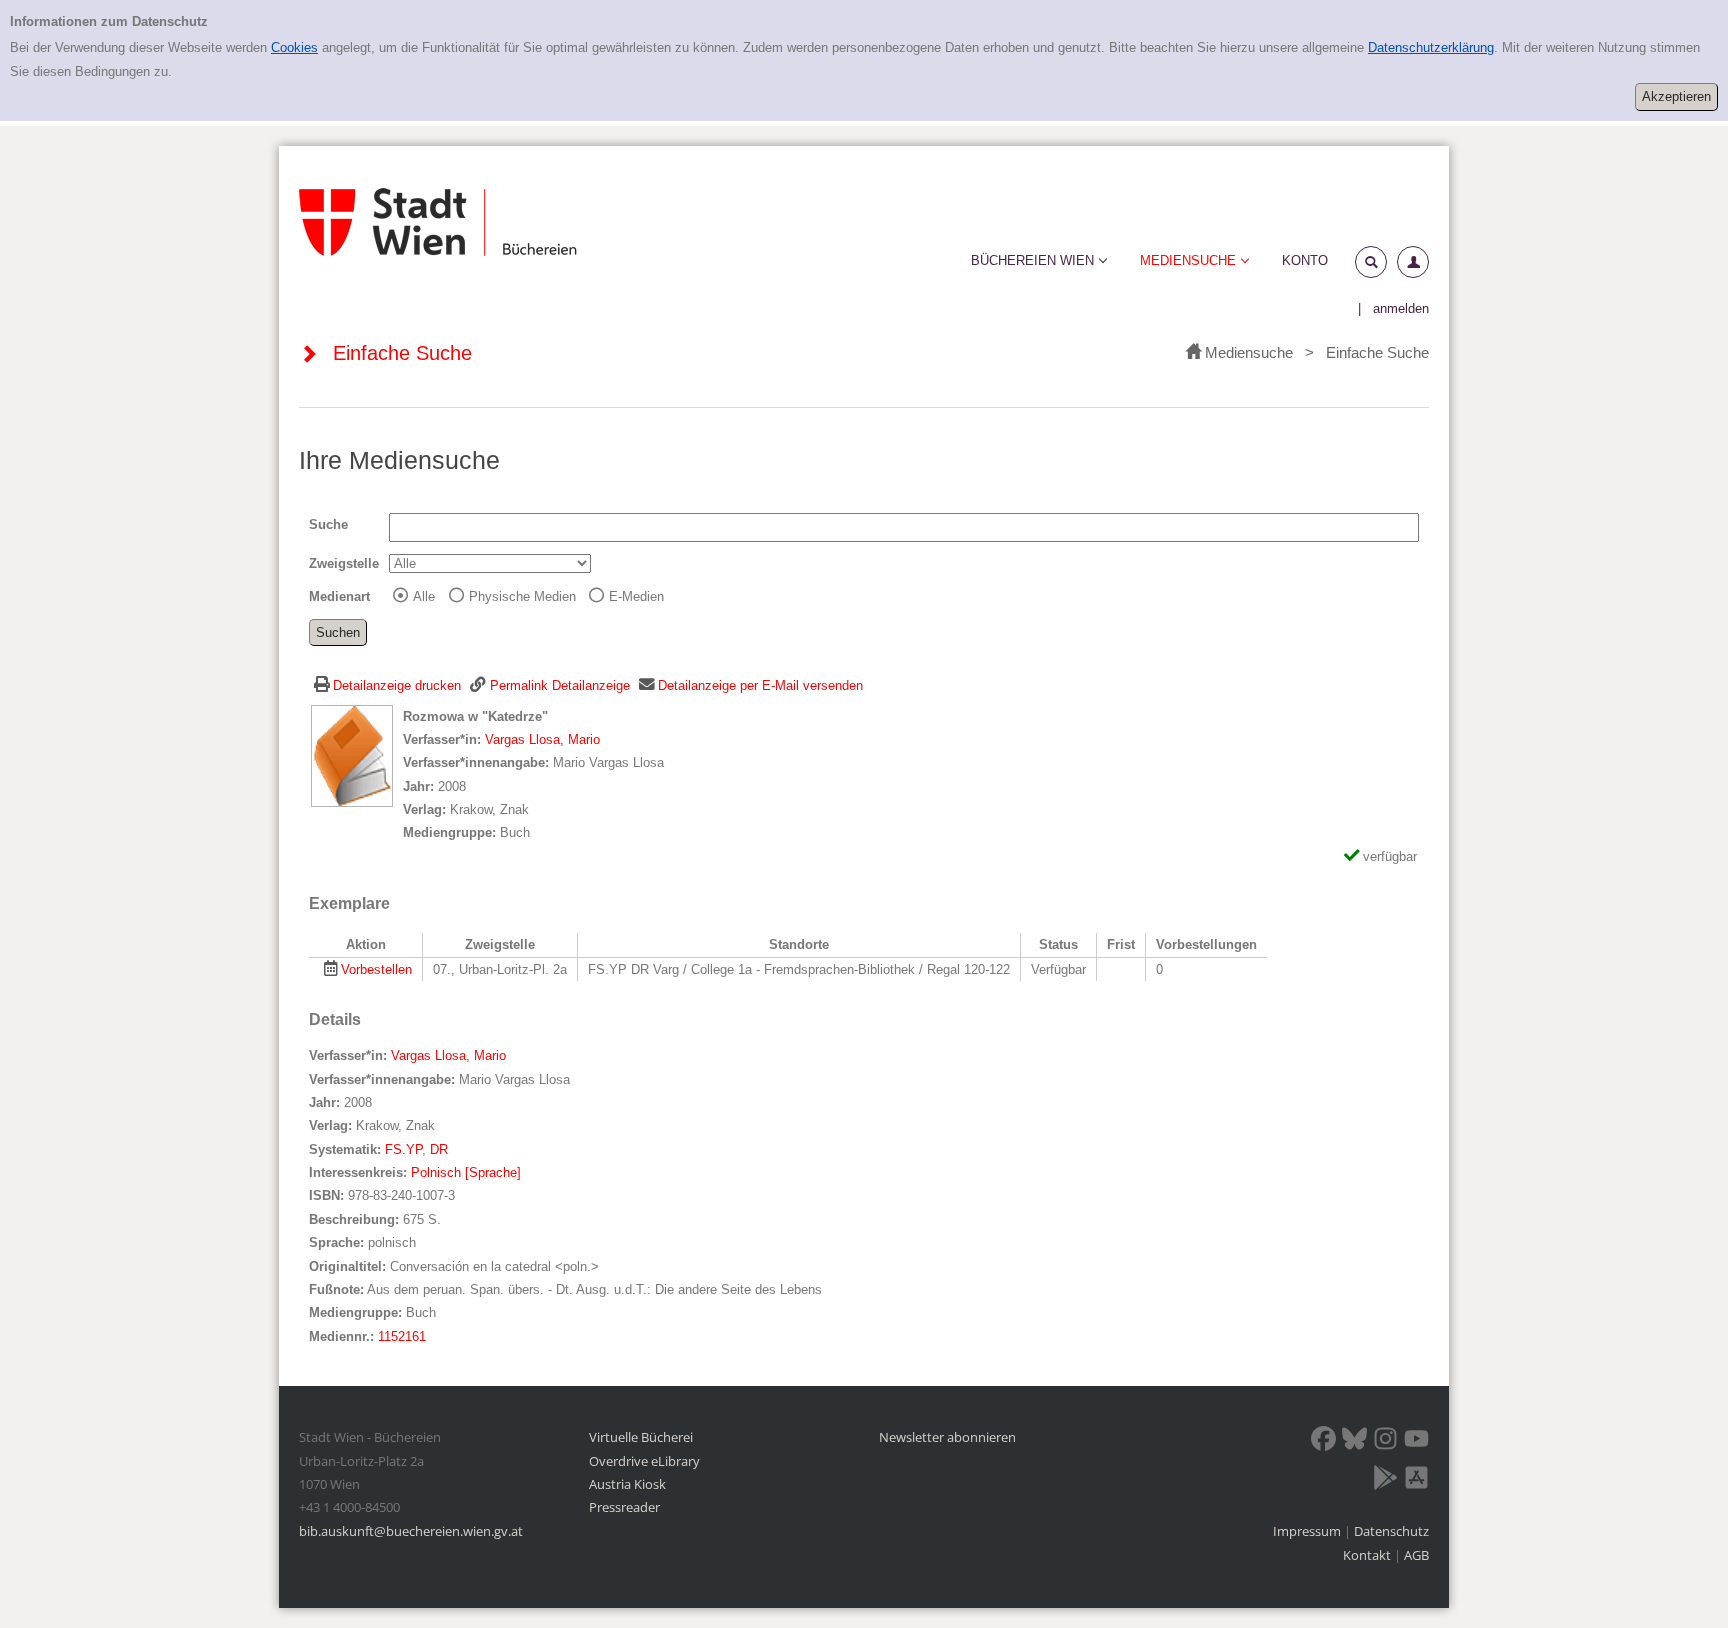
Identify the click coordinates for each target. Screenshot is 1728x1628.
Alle (424, 596)
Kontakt (1367, 1555)
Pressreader (624, 1507)
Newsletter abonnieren (947, 1437)
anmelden (1401, 308)
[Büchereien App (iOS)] (1416, 1481)
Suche (328, 524)
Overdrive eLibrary (644, 1461)
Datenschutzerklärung (1431, 47)
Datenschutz (1391, 1531)
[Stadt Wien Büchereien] (438, 222)
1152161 (402, 1336)
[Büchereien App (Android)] (1385, 1481)
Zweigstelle (344, 563)
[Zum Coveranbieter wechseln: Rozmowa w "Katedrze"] (352, 754)
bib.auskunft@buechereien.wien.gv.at (411, 1531)
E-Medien (636, 596)
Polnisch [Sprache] (466, 1172)
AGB (1416, 1555)
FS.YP (403, 1149)
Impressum (1308, 1531)
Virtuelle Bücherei (641, 1437)
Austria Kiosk (627, 1484)
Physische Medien (522, 596)
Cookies (294, 47)
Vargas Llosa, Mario (542, 739)
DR (439, 1149)
